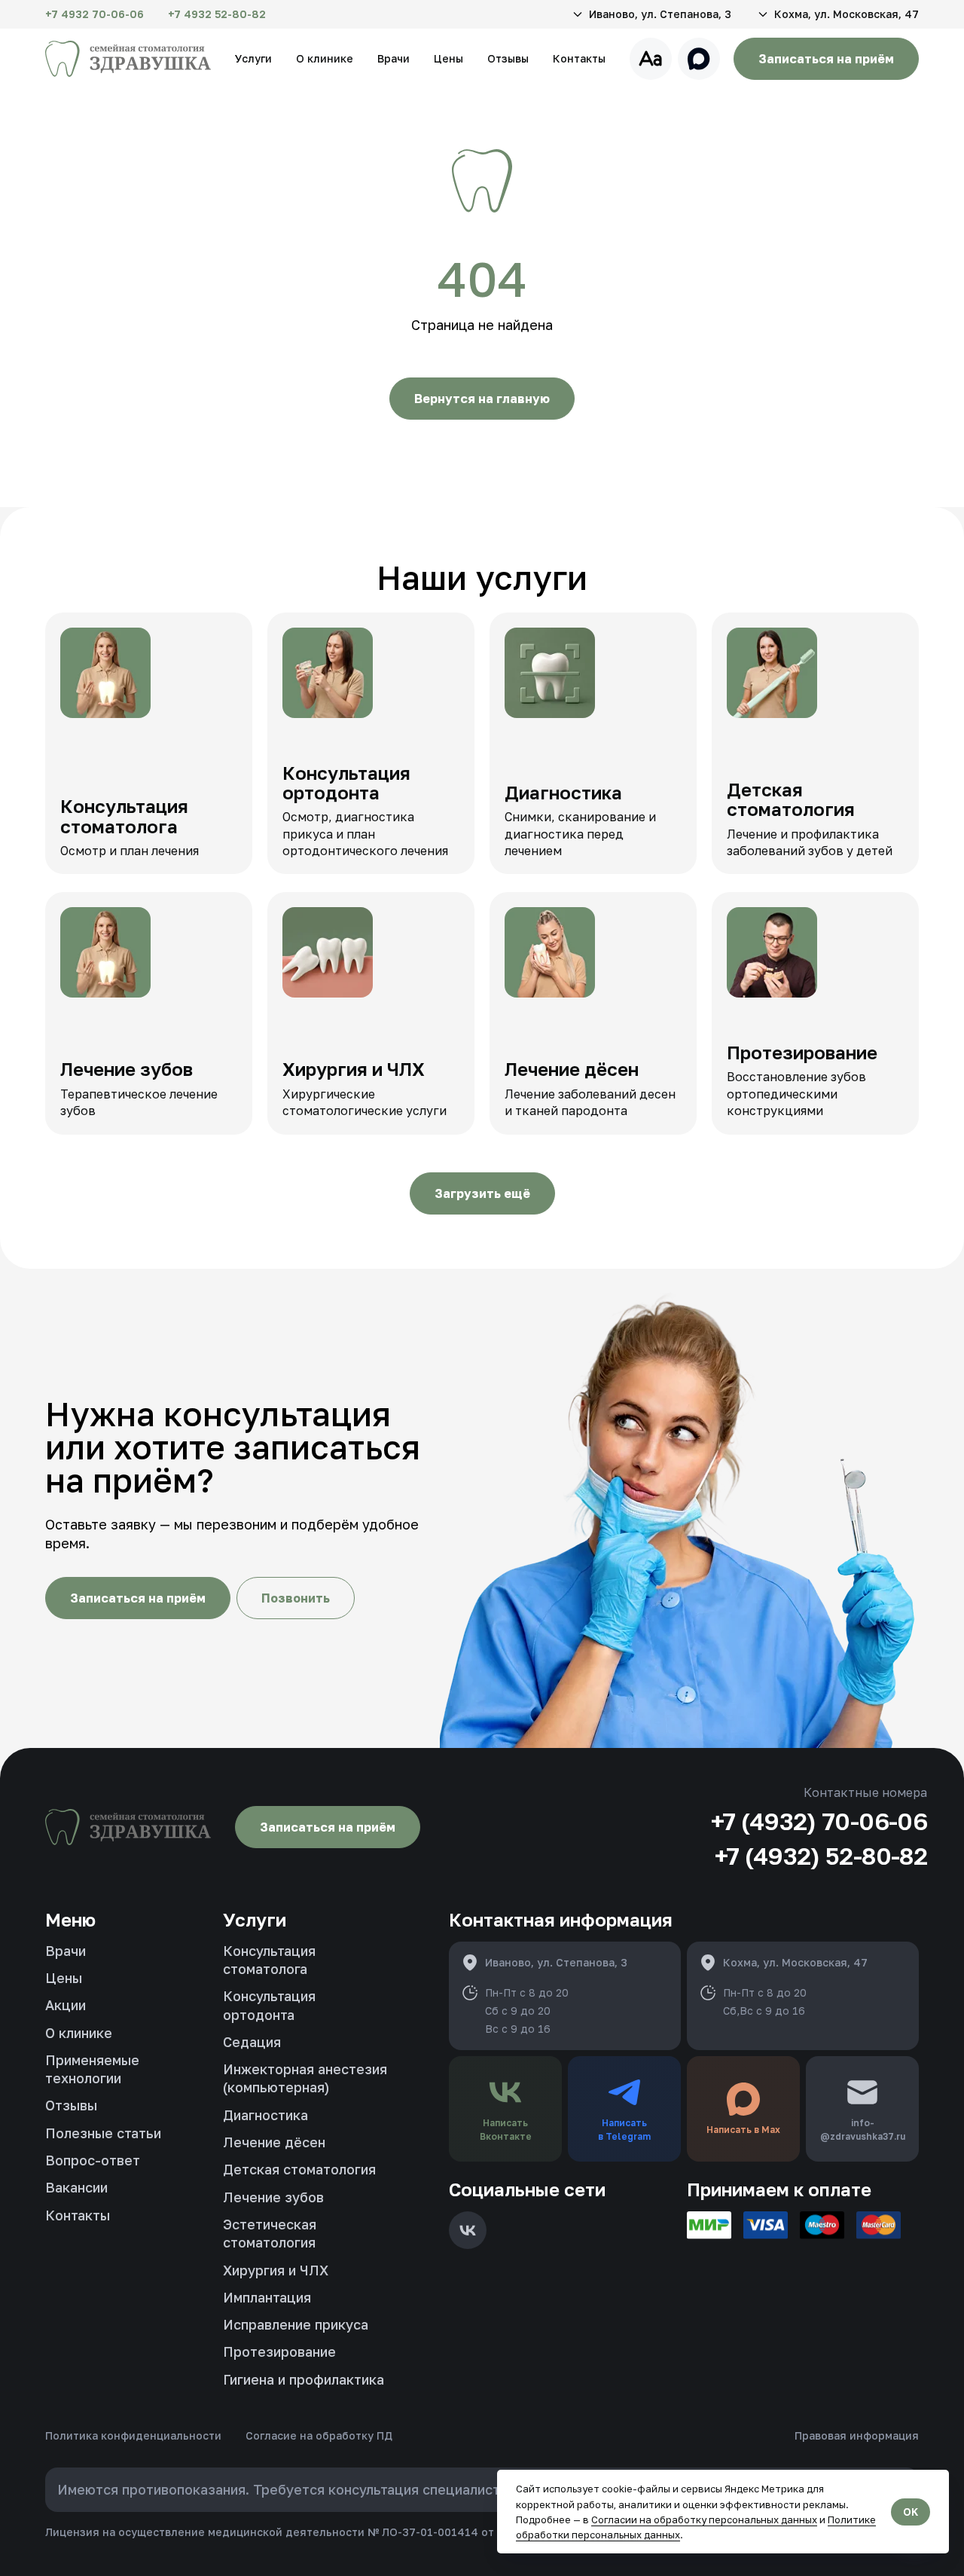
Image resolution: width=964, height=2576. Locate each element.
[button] (651, 14)
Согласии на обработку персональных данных (704, 2519)
